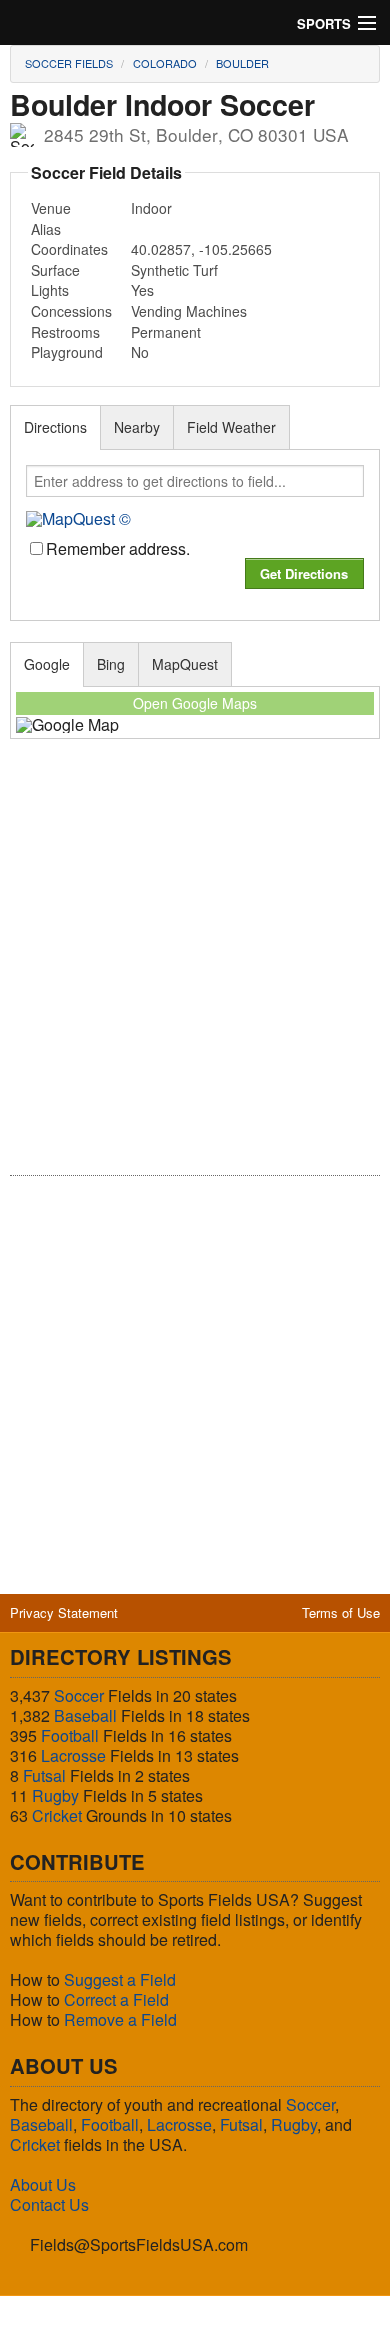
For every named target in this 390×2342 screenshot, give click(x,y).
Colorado (165, 63)
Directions (55, 427)
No (140, 352)
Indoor (151, 208)
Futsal (44, 1775)
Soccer (79, 1695)
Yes (142, 290)
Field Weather (231, 427)
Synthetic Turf (174, 270)
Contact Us (49, 2204)
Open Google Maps (195, 703)
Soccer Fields (69, 63)
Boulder (242, 63)
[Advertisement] (195, 971)
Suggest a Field (120, 1979)
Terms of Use (341, 1612)
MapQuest (185, 664)
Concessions (71, 311)
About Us (43, 2184)
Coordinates (69, 249)
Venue (51, 208)
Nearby (137, 427)
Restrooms (65, 332)
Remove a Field (120, 2019)
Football (70, 1735)
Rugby (55, 1795)
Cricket (57, 1815)
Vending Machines (189, 311)
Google (47, 664)
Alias (46, 229)
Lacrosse (73, 1755)
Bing (111, 664)
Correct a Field (116, 1999)
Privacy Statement (64, 1612)
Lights (50, 290)
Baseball (85, 1715)
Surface (55, 270)
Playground (67, 352)
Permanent (166, 332)
